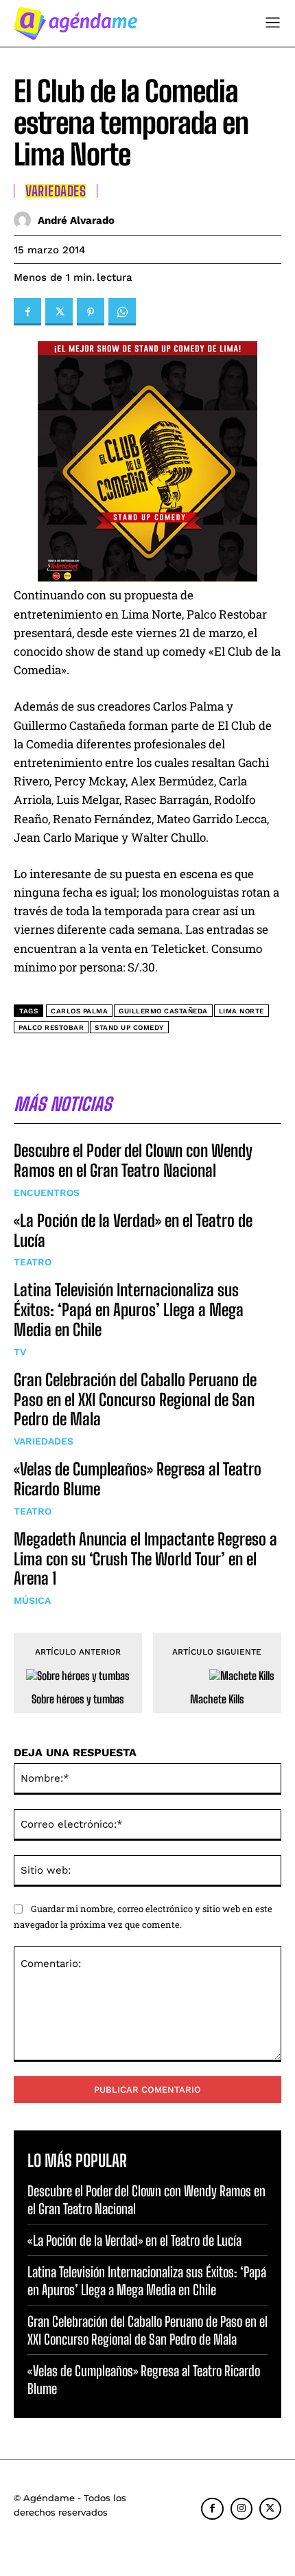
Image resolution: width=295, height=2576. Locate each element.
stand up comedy (129, 1027)
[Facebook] (27, 312)
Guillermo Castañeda (163, 1011)
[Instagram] (241, 2509)
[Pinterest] (91, 312)
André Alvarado (76, 220)
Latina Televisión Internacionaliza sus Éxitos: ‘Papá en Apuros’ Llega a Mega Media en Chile (129, 1310)
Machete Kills (217, 1699)
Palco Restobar (51, 1027)
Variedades (44, 1441)
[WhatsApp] (122, 312)
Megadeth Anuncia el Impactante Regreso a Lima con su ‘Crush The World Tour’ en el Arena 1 (145, 1559)
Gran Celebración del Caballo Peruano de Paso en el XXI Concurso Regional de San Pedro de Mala (135, 1400)
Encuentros (47, 1193)
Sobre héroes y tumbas (78, 1699)
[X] (59, 312)
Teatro (33, 1262)
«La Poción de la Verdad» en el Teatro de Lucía (133, 1230)
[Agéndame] (75, 23)
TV (20, 1352)
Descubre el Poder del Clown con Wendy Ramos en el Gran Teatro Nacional (133, 1160)
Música (32, 1600)
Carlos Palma (79, 1011)
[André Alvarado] (26, 220)
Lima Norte (241, 1011)
